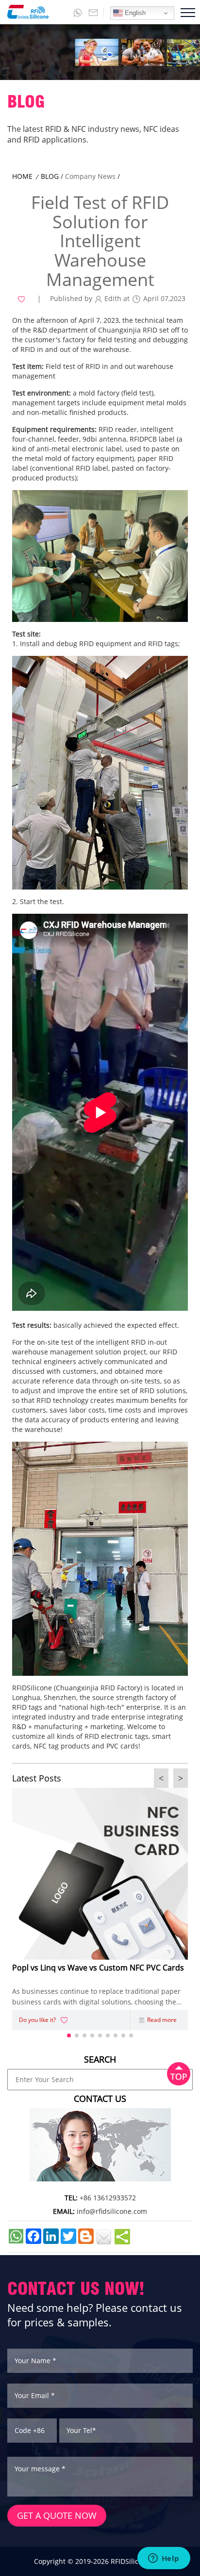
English (134, 13)
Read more (162, 2020)
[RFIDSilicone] (24, 12)
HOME (22, 176)
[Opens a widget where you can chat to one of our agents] (164, 2559)
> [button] (181, 1778)
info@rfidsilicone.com (112, 2211)
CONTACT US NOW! (76, 2288)
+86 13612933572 (108, 2198)
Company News (90, 176)
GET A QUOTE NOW (57, 2515)
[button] (69, 2035)
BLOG (50, 176)
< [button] (161, 1778)
